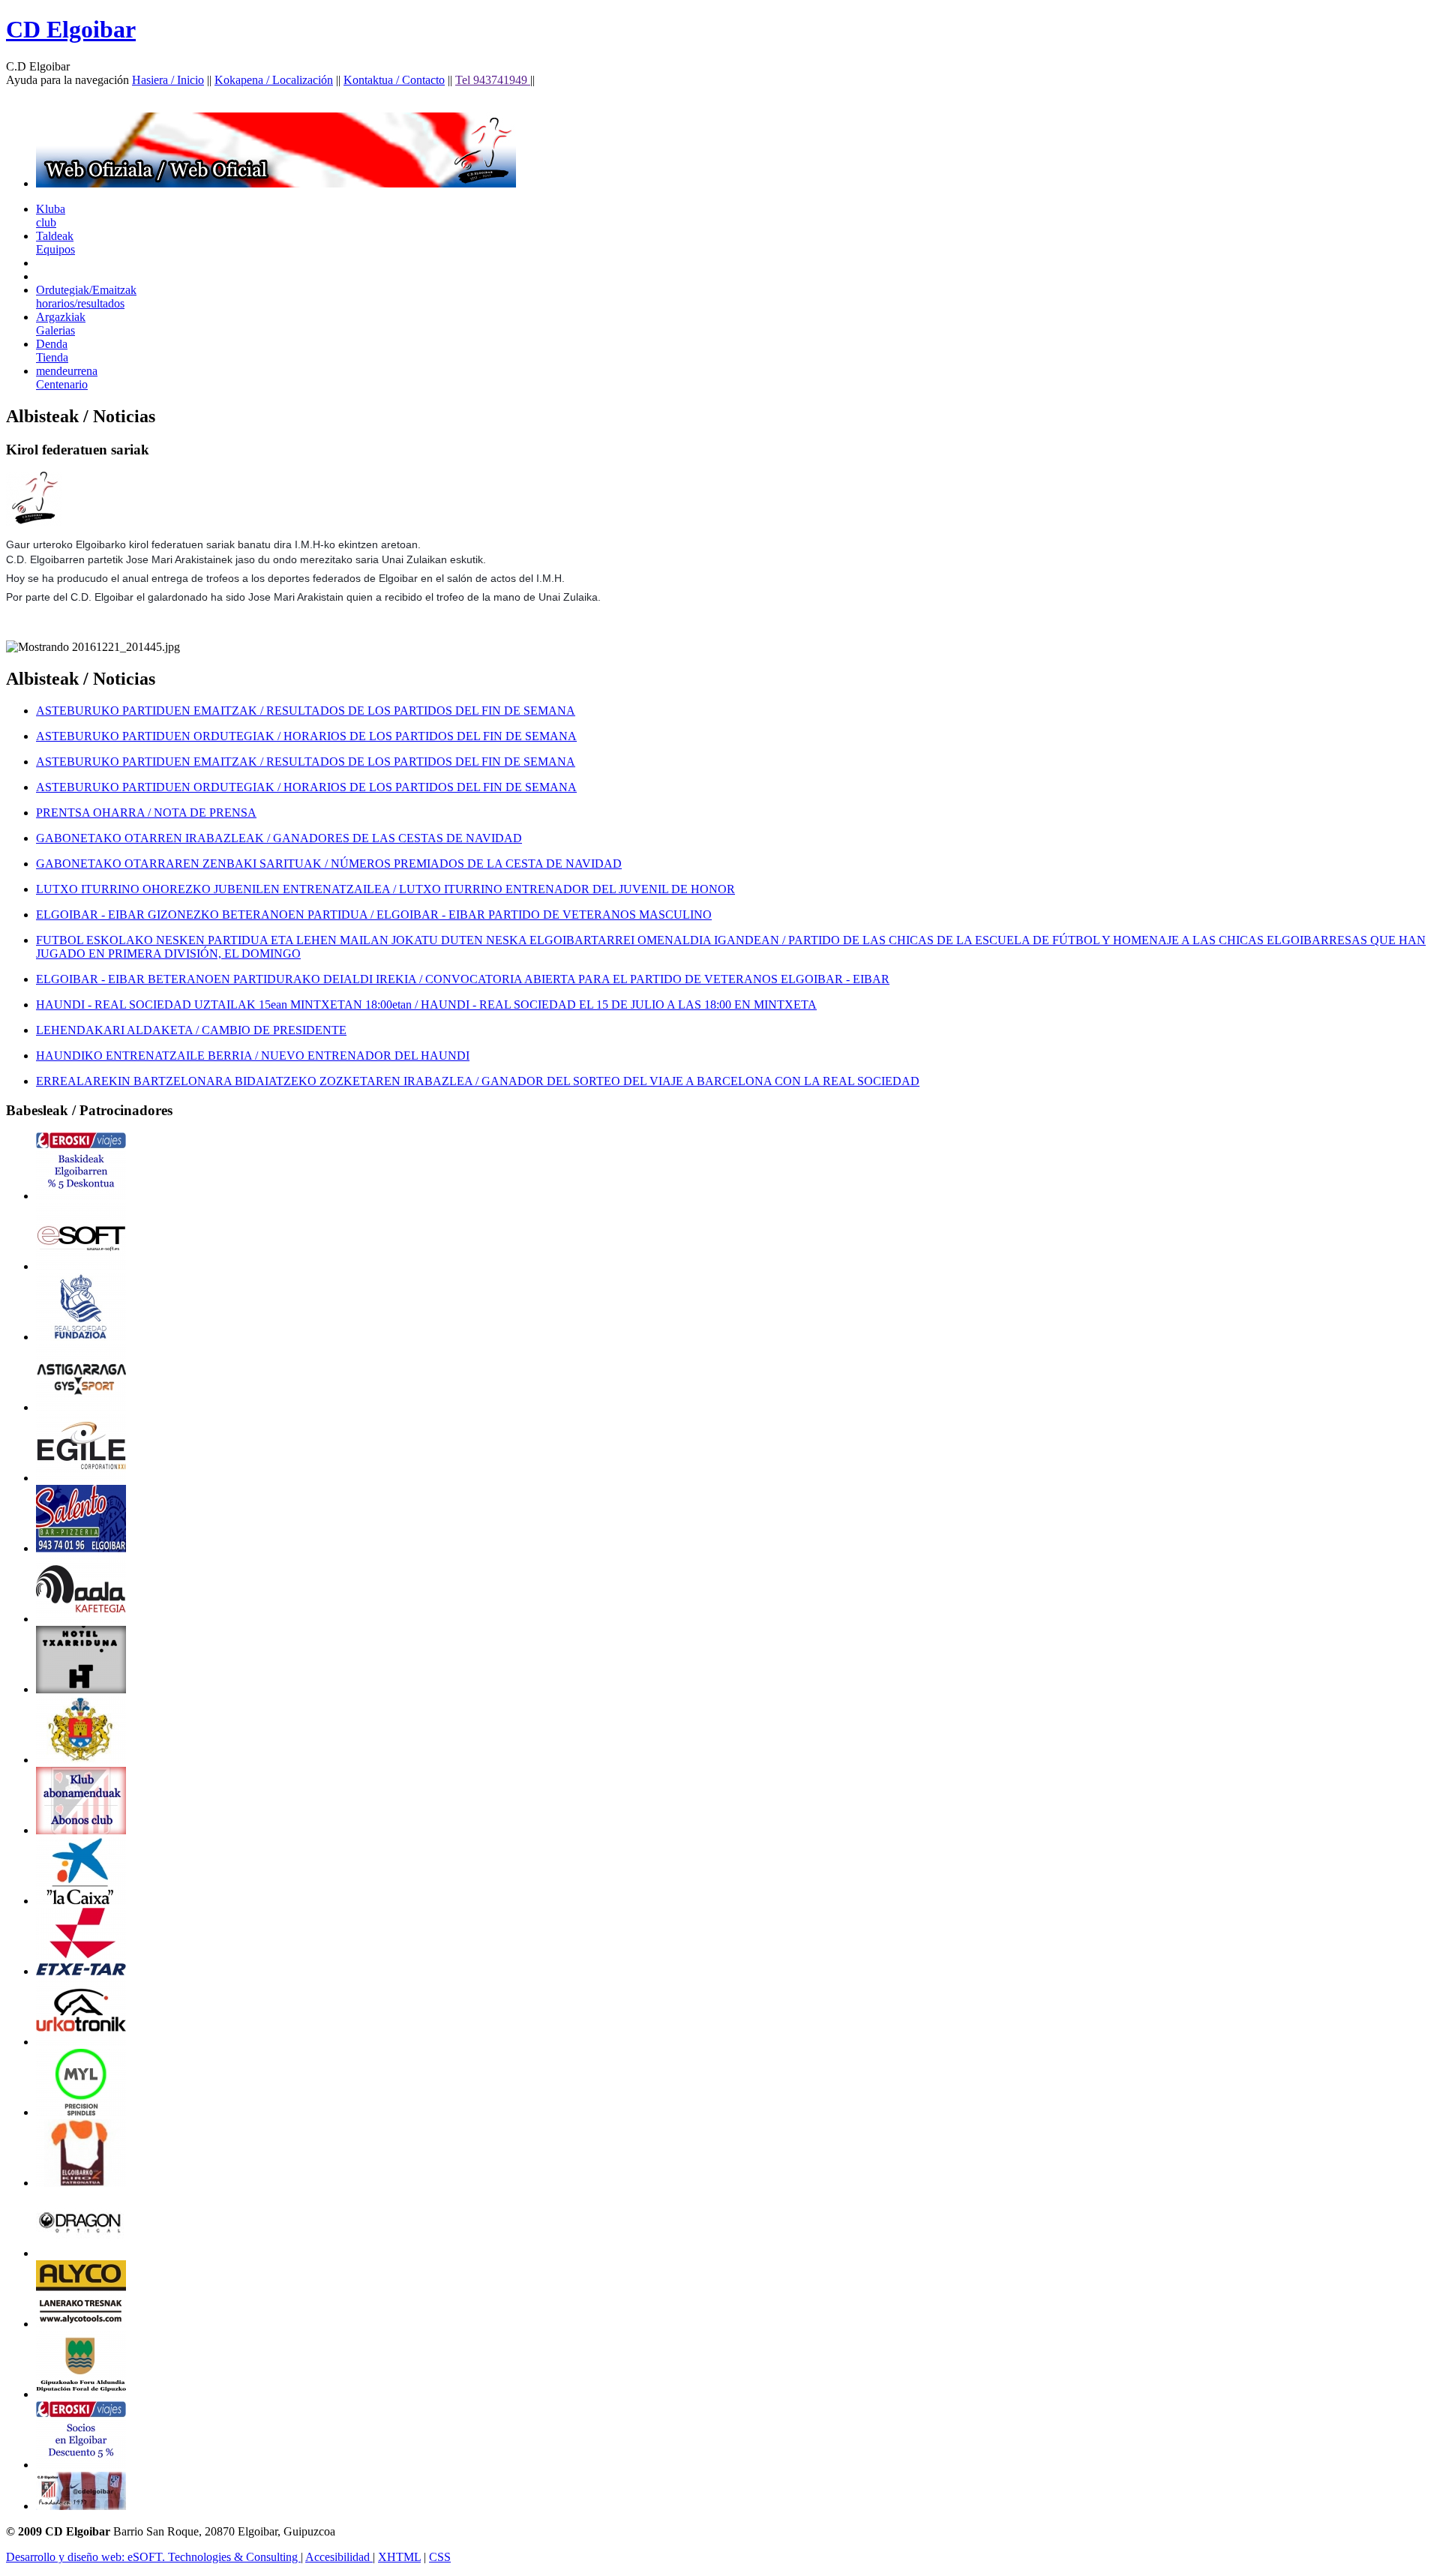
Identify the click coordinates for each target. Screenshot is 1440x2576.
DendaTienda (52, 351)
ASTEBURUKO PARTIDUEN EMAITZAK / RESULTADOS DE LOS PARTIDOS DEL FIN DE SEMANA (306, 711)
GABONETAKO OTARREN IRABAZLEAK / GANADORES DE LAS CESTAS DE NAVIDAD (279, 838)
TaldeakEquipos (55, 243)
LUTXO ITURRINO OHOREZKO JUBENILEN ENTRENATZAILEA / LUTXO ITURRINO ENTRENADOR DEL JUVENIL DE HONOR (385, 889)
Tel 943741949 (493, 80)
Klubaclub (51, 216)
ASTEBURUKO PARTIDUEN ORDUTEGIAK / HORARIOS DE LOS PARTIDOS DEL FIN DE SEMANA (306, 736)
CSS (440, 2557)
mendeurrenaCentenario (67, 378)
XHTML (399, 2557)
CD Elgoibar (71, 29)
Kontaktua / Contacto (394, 80)
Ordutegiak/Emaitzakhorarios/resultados (86, 297)
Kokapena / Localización (274, 80)
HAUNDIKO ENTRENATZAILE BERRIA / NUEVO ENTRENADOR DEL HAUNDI (253, 1056)
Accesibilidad (339, 2557)
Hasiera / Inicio (168, 80)
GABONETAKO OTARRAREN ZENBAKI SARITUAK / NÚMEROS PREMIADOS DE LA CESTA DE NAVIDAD (329, 864)
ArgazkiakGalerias (61, 324)
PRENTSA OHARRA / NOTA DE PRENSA (146, 813)
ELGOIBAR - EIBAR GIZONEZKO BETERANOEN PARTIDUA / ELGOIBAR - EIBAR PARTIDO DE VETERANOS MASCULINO (374, 915)
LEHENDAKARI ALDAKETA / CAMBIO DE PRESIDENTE (191, 1030)
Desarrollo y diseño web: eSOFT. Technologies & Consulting (153, 2557)
